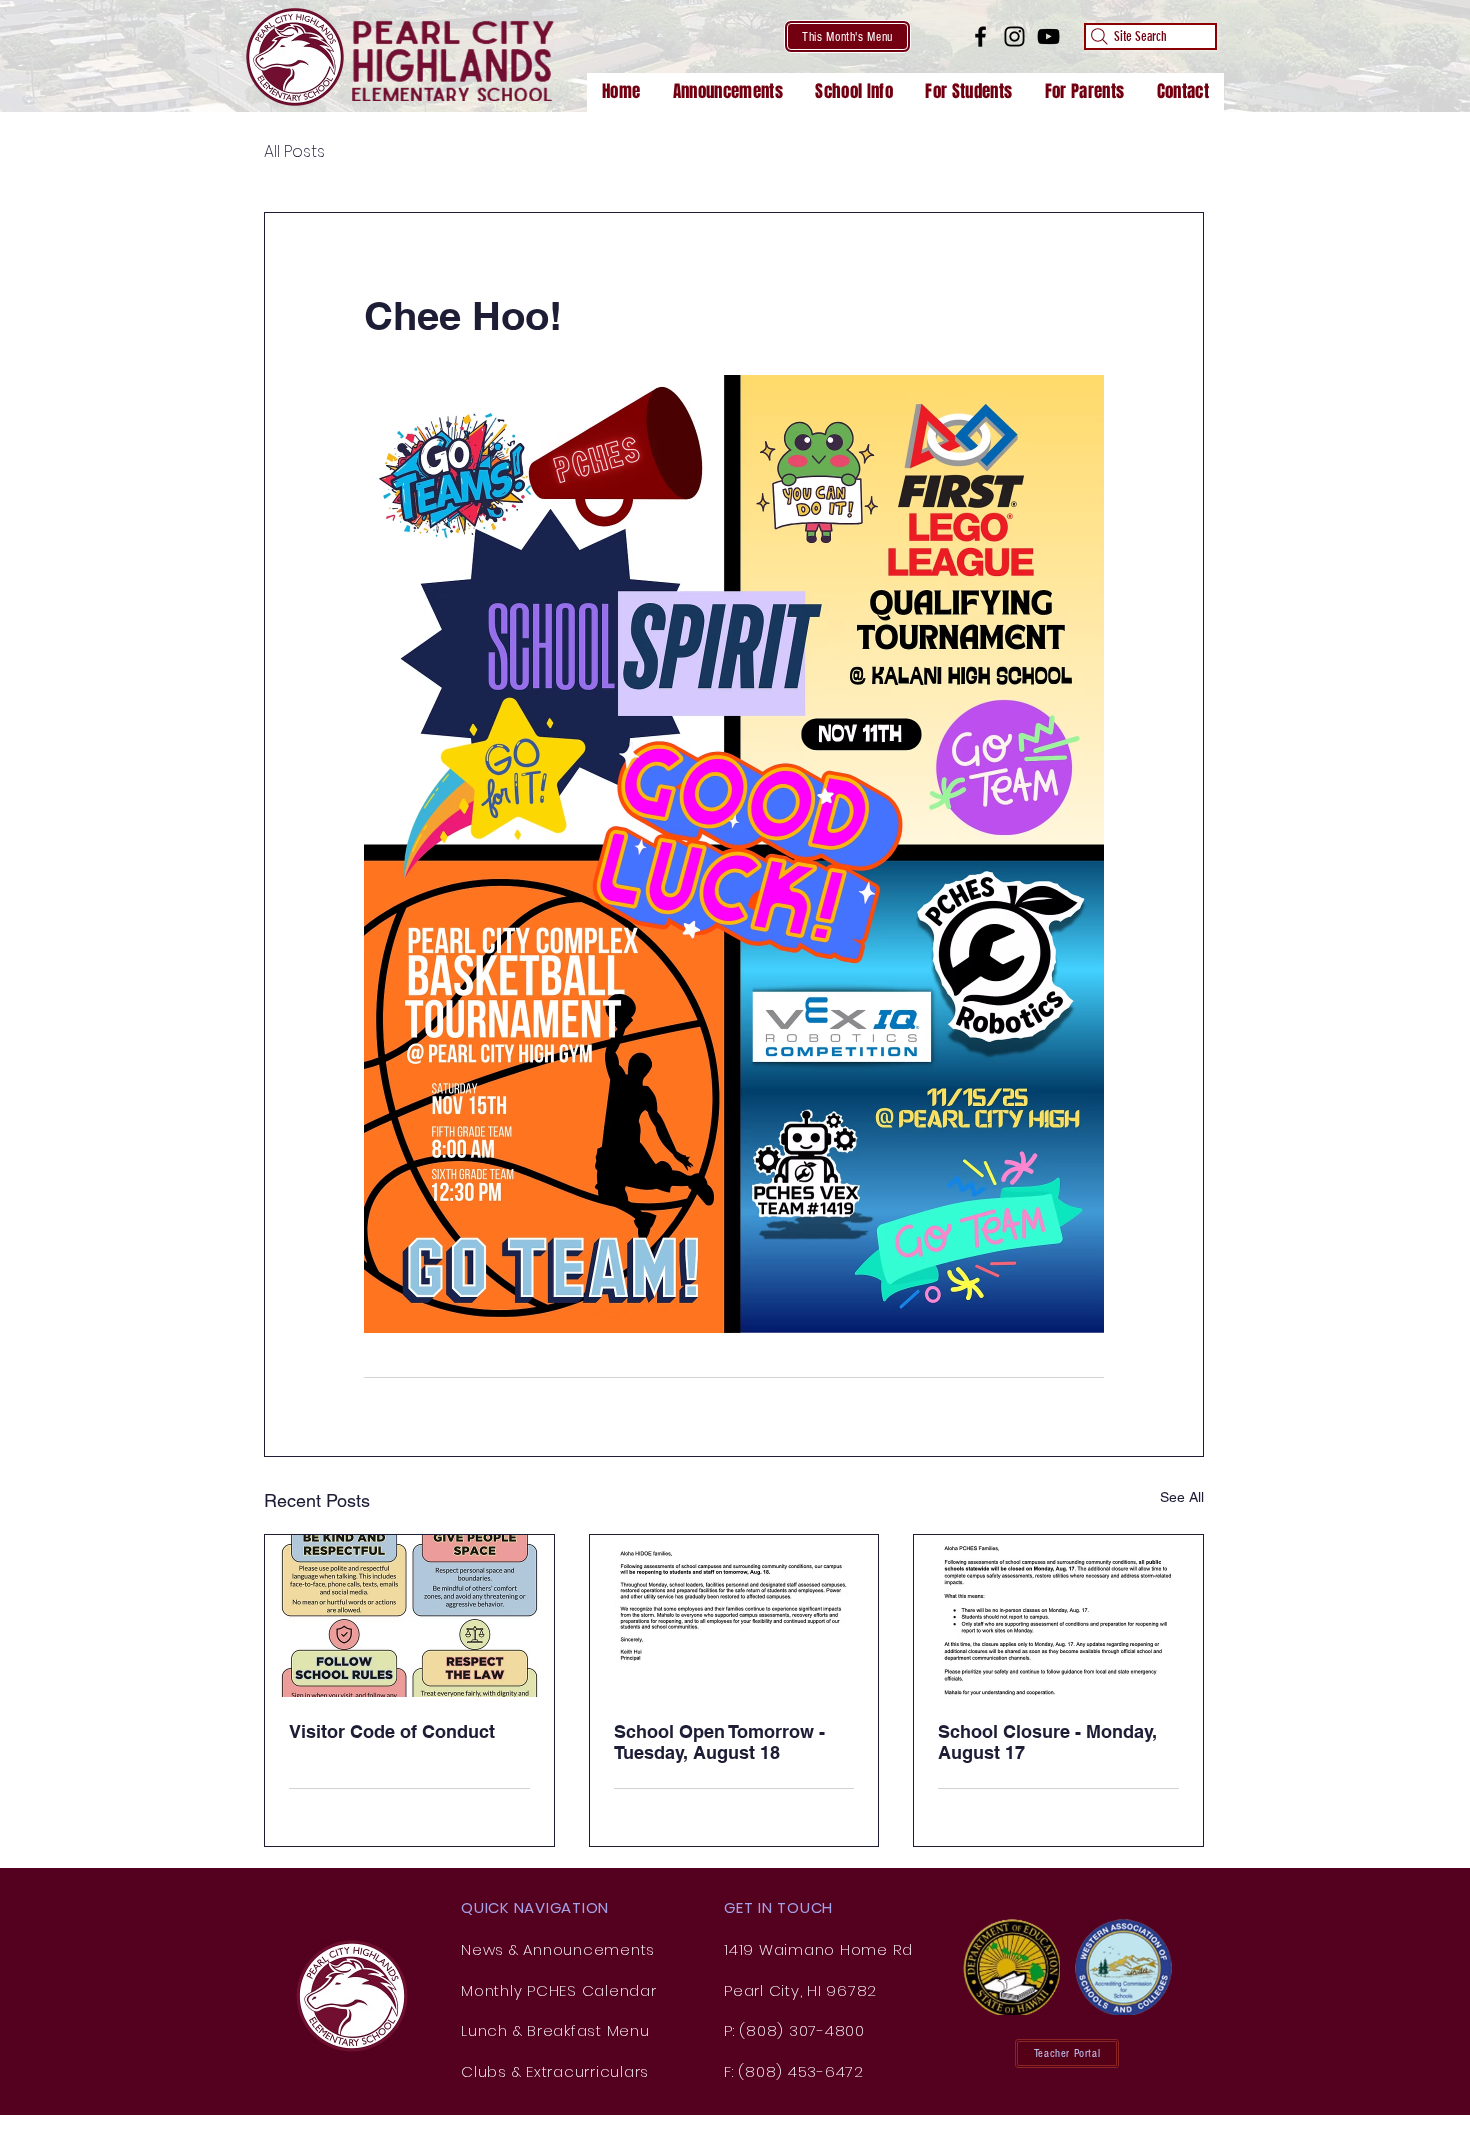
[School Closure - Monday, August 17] (1058, 1616)
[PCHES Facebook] (980, 36)
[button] (854, 92)
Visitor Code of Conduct (392, 1731)
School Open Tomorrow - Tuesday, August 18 (719, 1742)
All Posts (294, 152)
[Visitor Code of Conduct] (409, 1616)
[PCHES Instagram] (1014, 36)
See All (1182, 1497)
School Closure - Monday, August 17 (1047, 1742)
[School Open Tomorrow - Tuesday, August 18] (734, 1616)
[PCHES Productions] (1048, 36)
